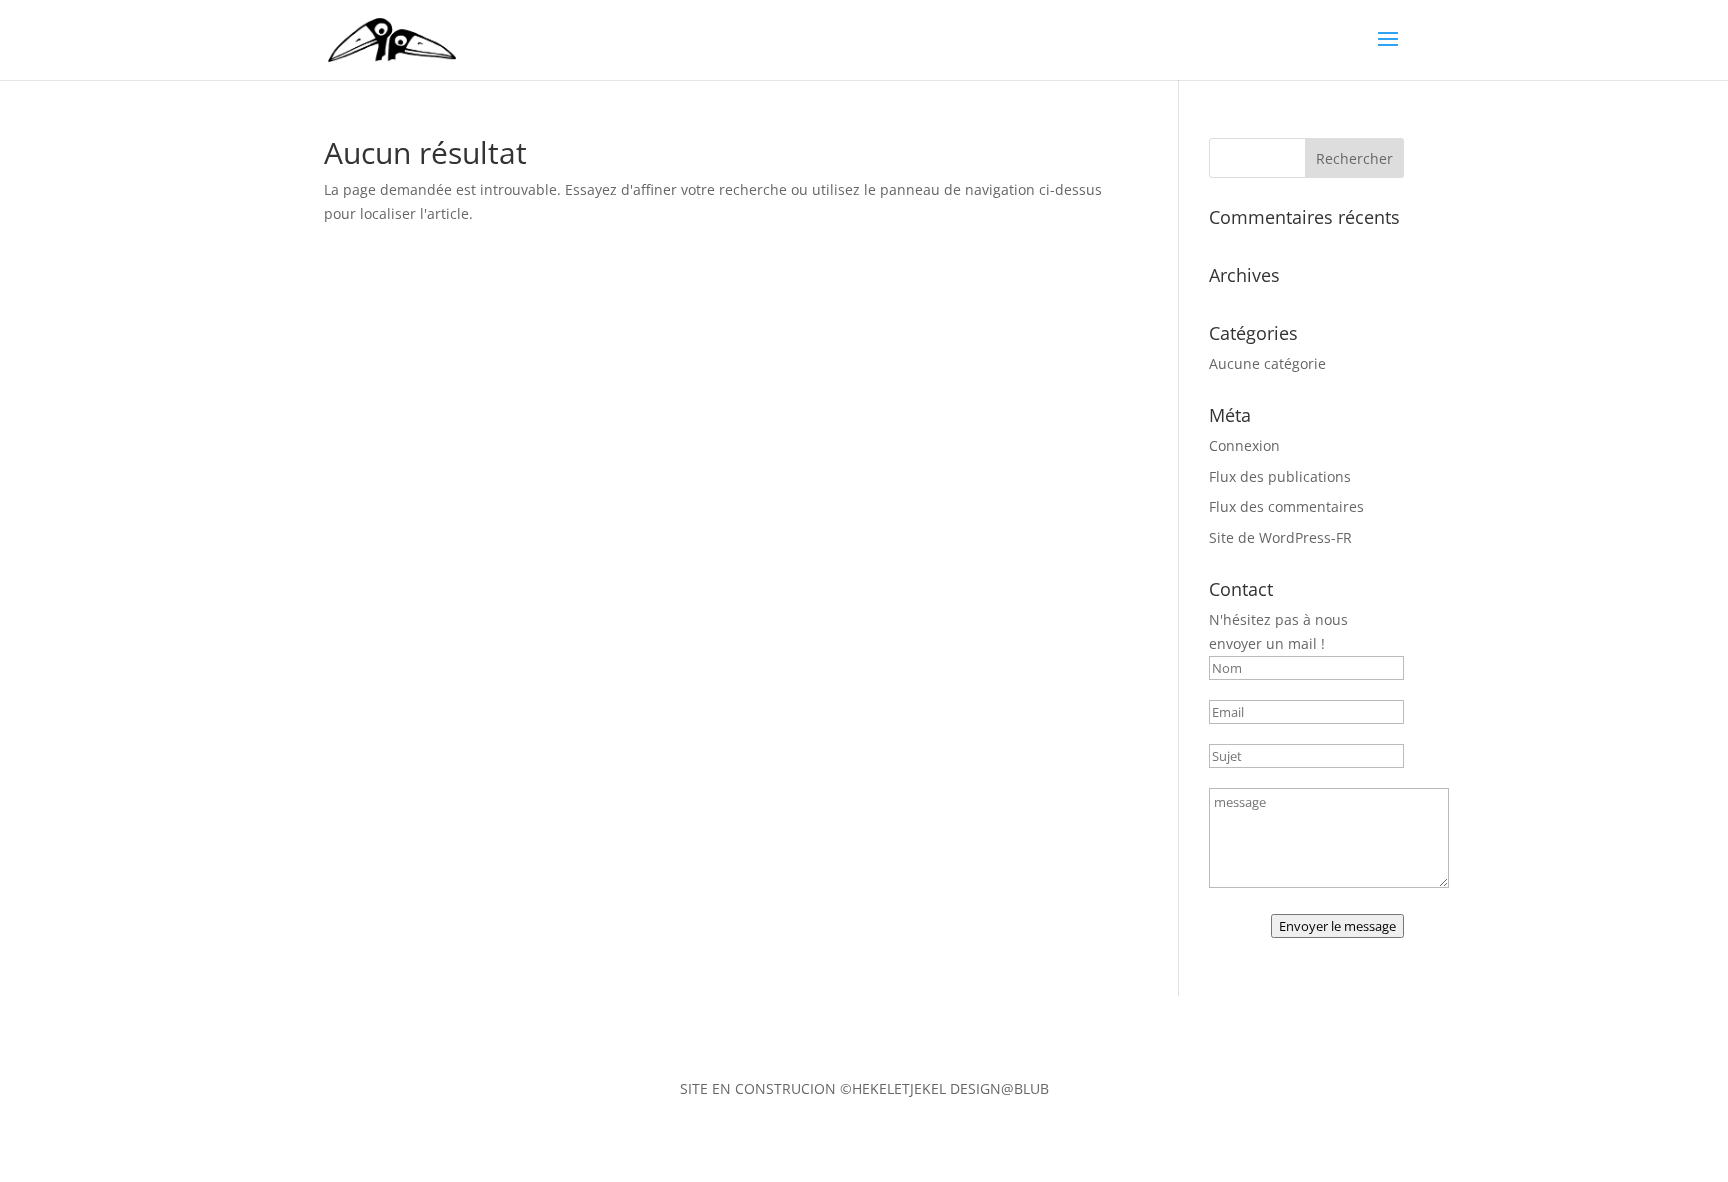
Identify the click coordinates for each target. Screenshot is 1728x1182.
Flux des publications (1280, 476)
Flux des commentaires (1286, 506)
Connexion (1244, 445)
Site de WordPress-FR (1280, 537)
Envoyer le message (1337, 926)
